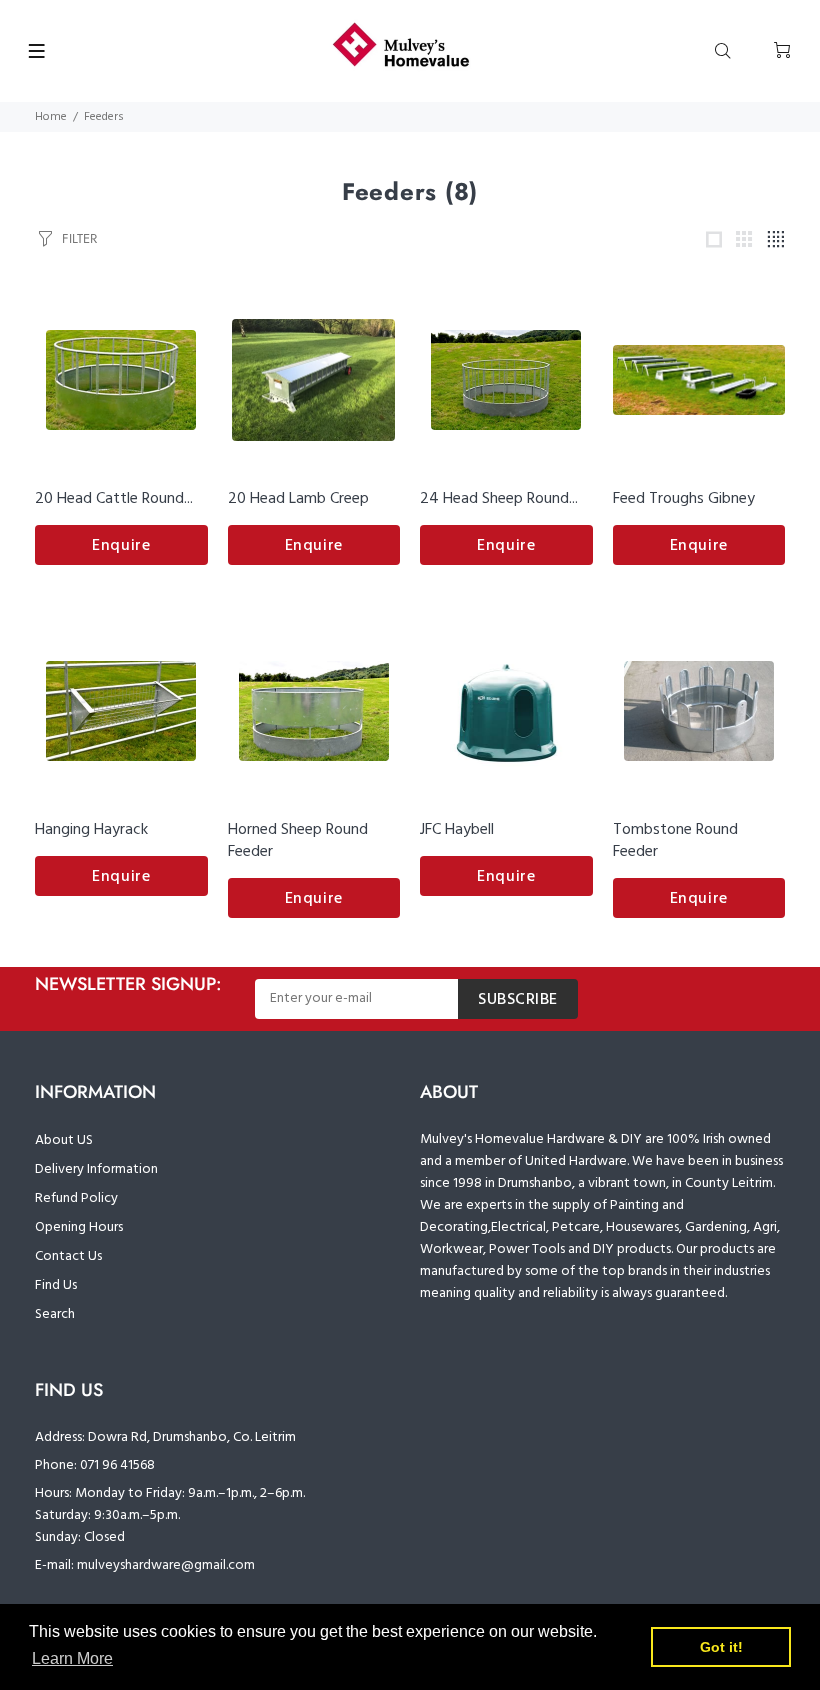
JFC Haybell (457, 830)
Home (51, 117)
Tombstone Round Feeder (675, 841)
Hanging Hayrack (91, 830)
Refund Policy (76, 1198)
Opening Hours (79, 1227)
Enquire (121, 546)
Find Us (56, 1285)
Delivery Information (96, 1169)
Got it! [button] (721, 1647)
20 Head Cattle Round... (114, 499)
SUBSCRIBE (518, 1000)
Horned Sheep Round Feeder (298, 841)
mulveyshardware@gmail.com (166, 1565)
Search (55, 1314)
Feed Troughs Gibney (684, 499)
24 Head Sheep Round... (499, 499)
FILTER (79, 238)
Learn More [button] (72, 1658)
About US (64, 1140)
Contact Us (68, 1256)
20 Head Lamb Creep (298, 499)
